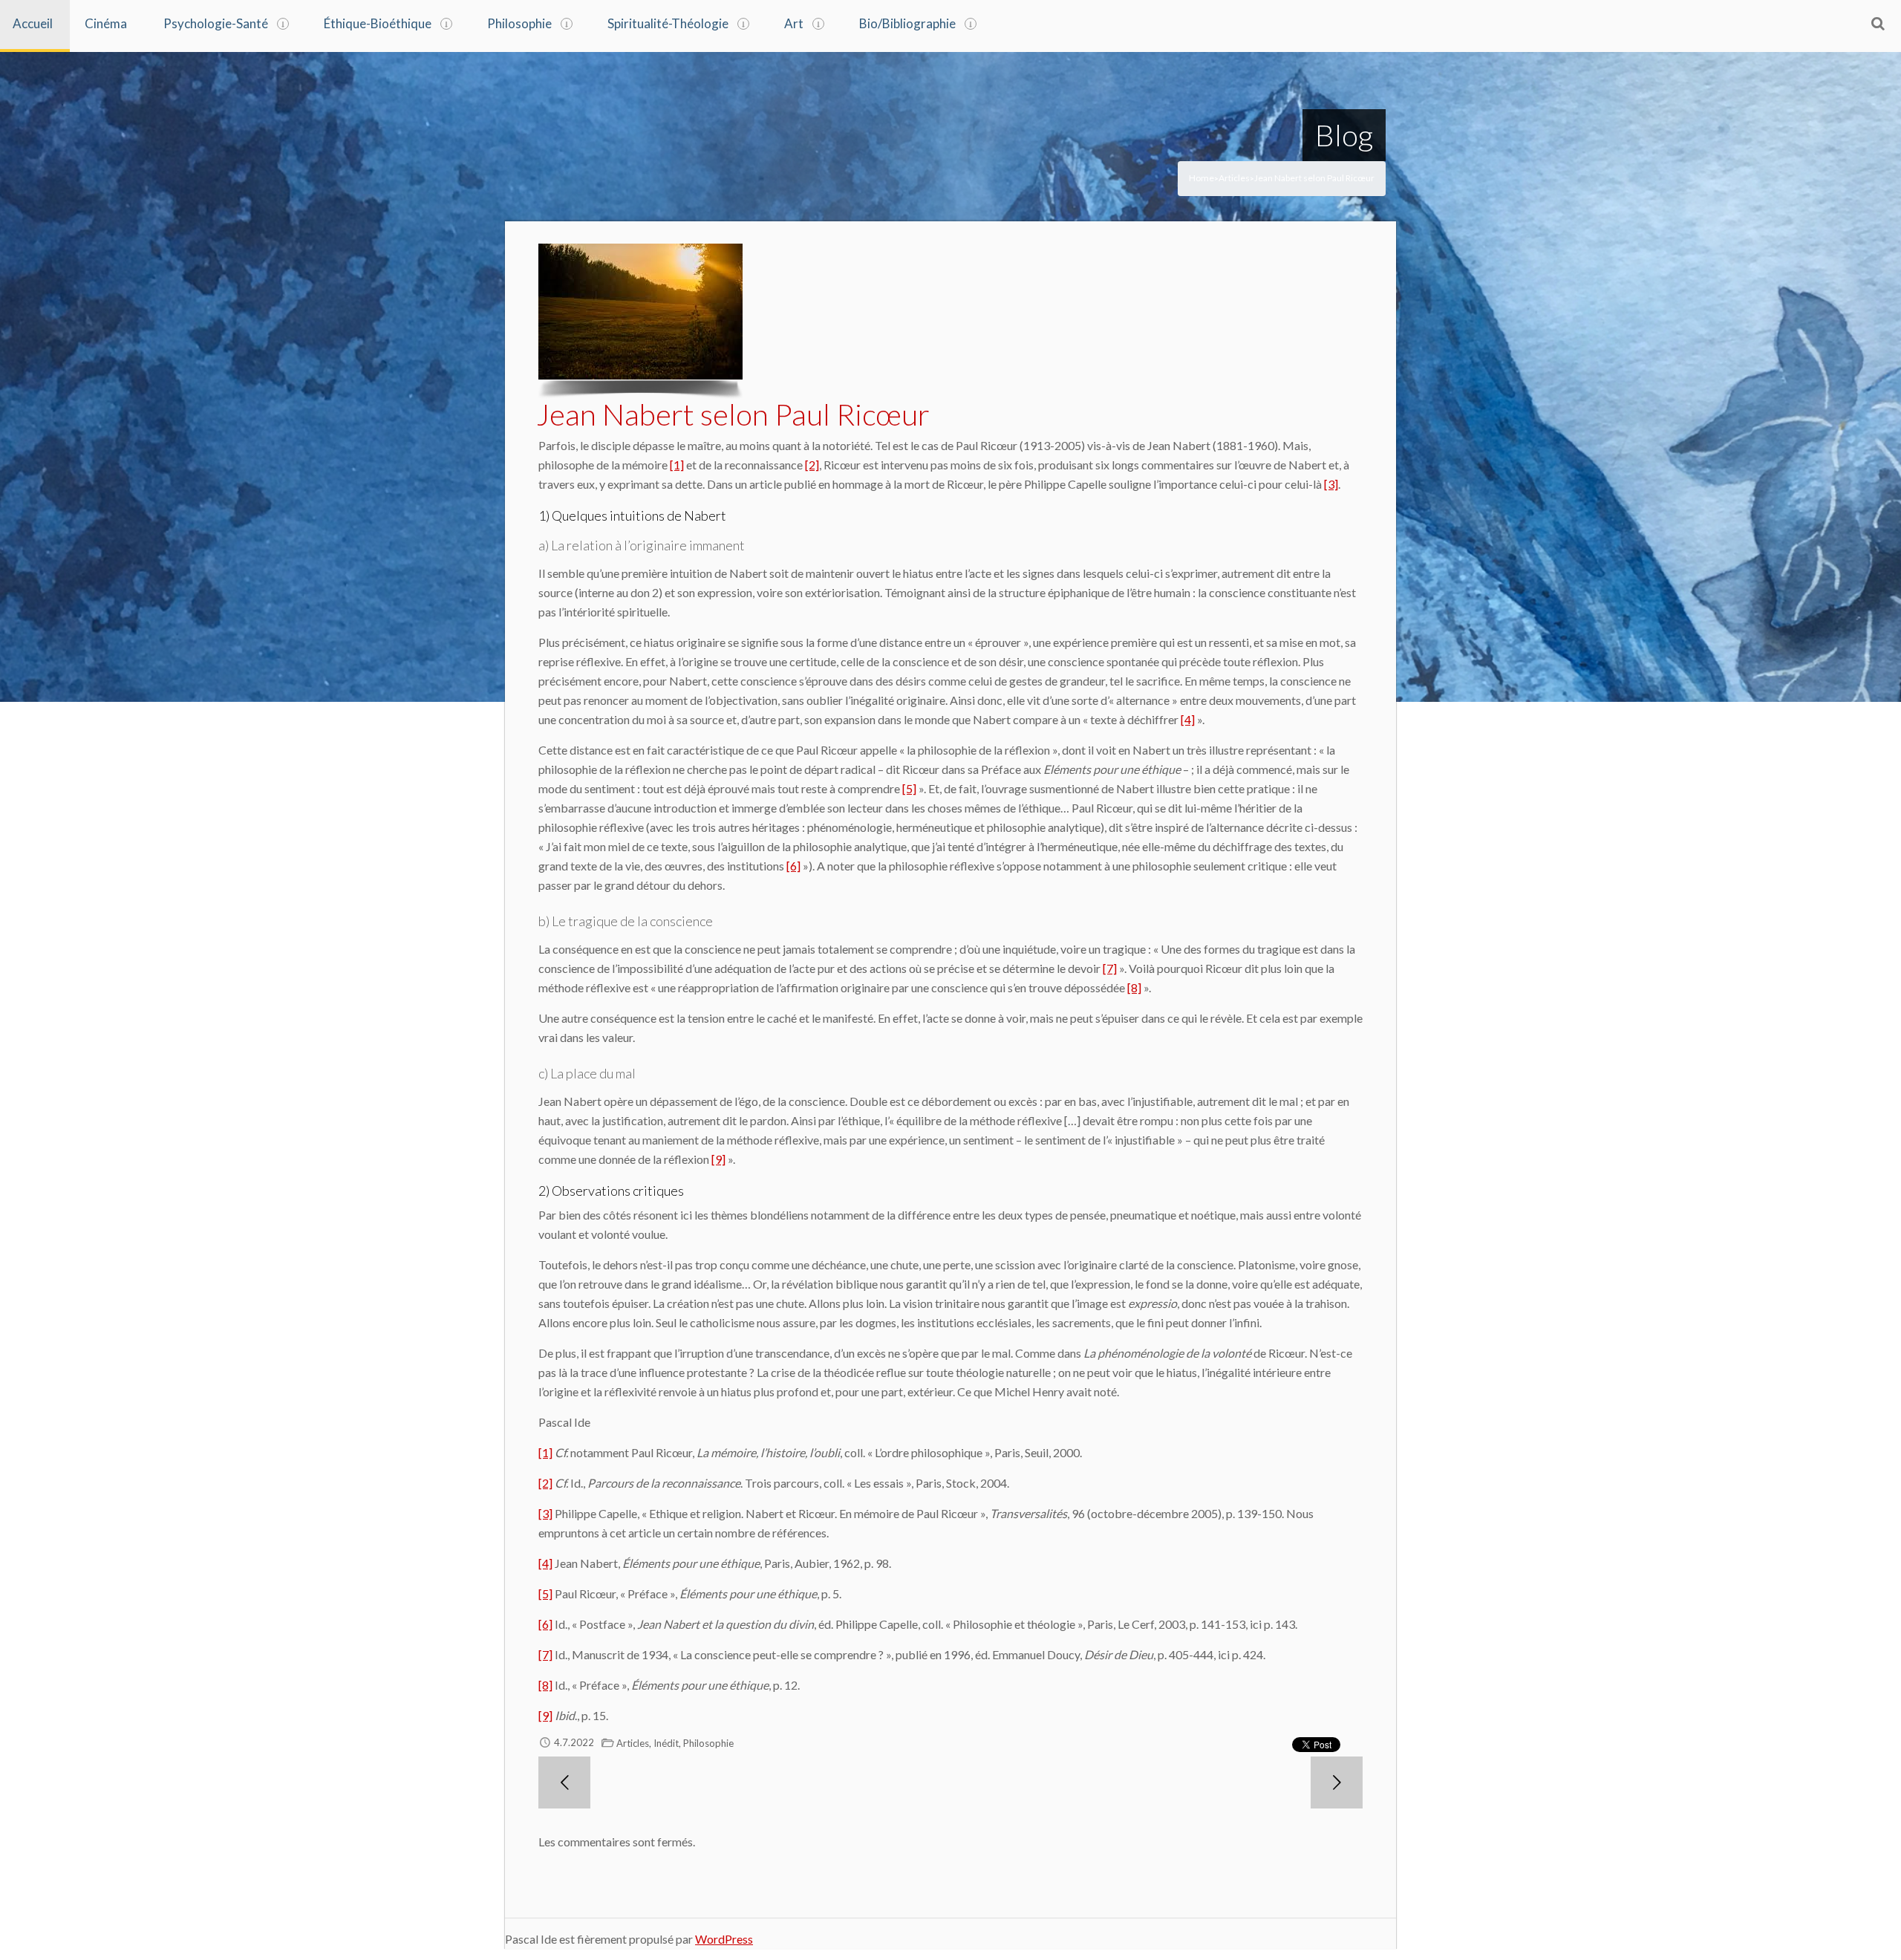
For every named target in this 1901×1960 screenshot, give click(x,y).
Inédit (666, 1743)
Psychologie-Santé (216, 23)
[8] (1134, 987)
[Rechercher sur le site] (1878, 23)
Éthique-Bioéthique (378, 23)
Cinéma (106, 23)
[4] (1188, 719)
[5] (909, 788)
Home (1201, 178)
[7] (1110, 968)
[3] (1331, 484)
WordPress (724, 1939)
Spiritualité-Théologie (668, 23)
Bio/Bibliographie (907, 23)
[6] (793, 866)
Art (794, 23)
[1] (677, 465)
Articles (1234, 178)
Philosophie (519, 23)
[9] (718, 1159)
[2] (812, 465)
